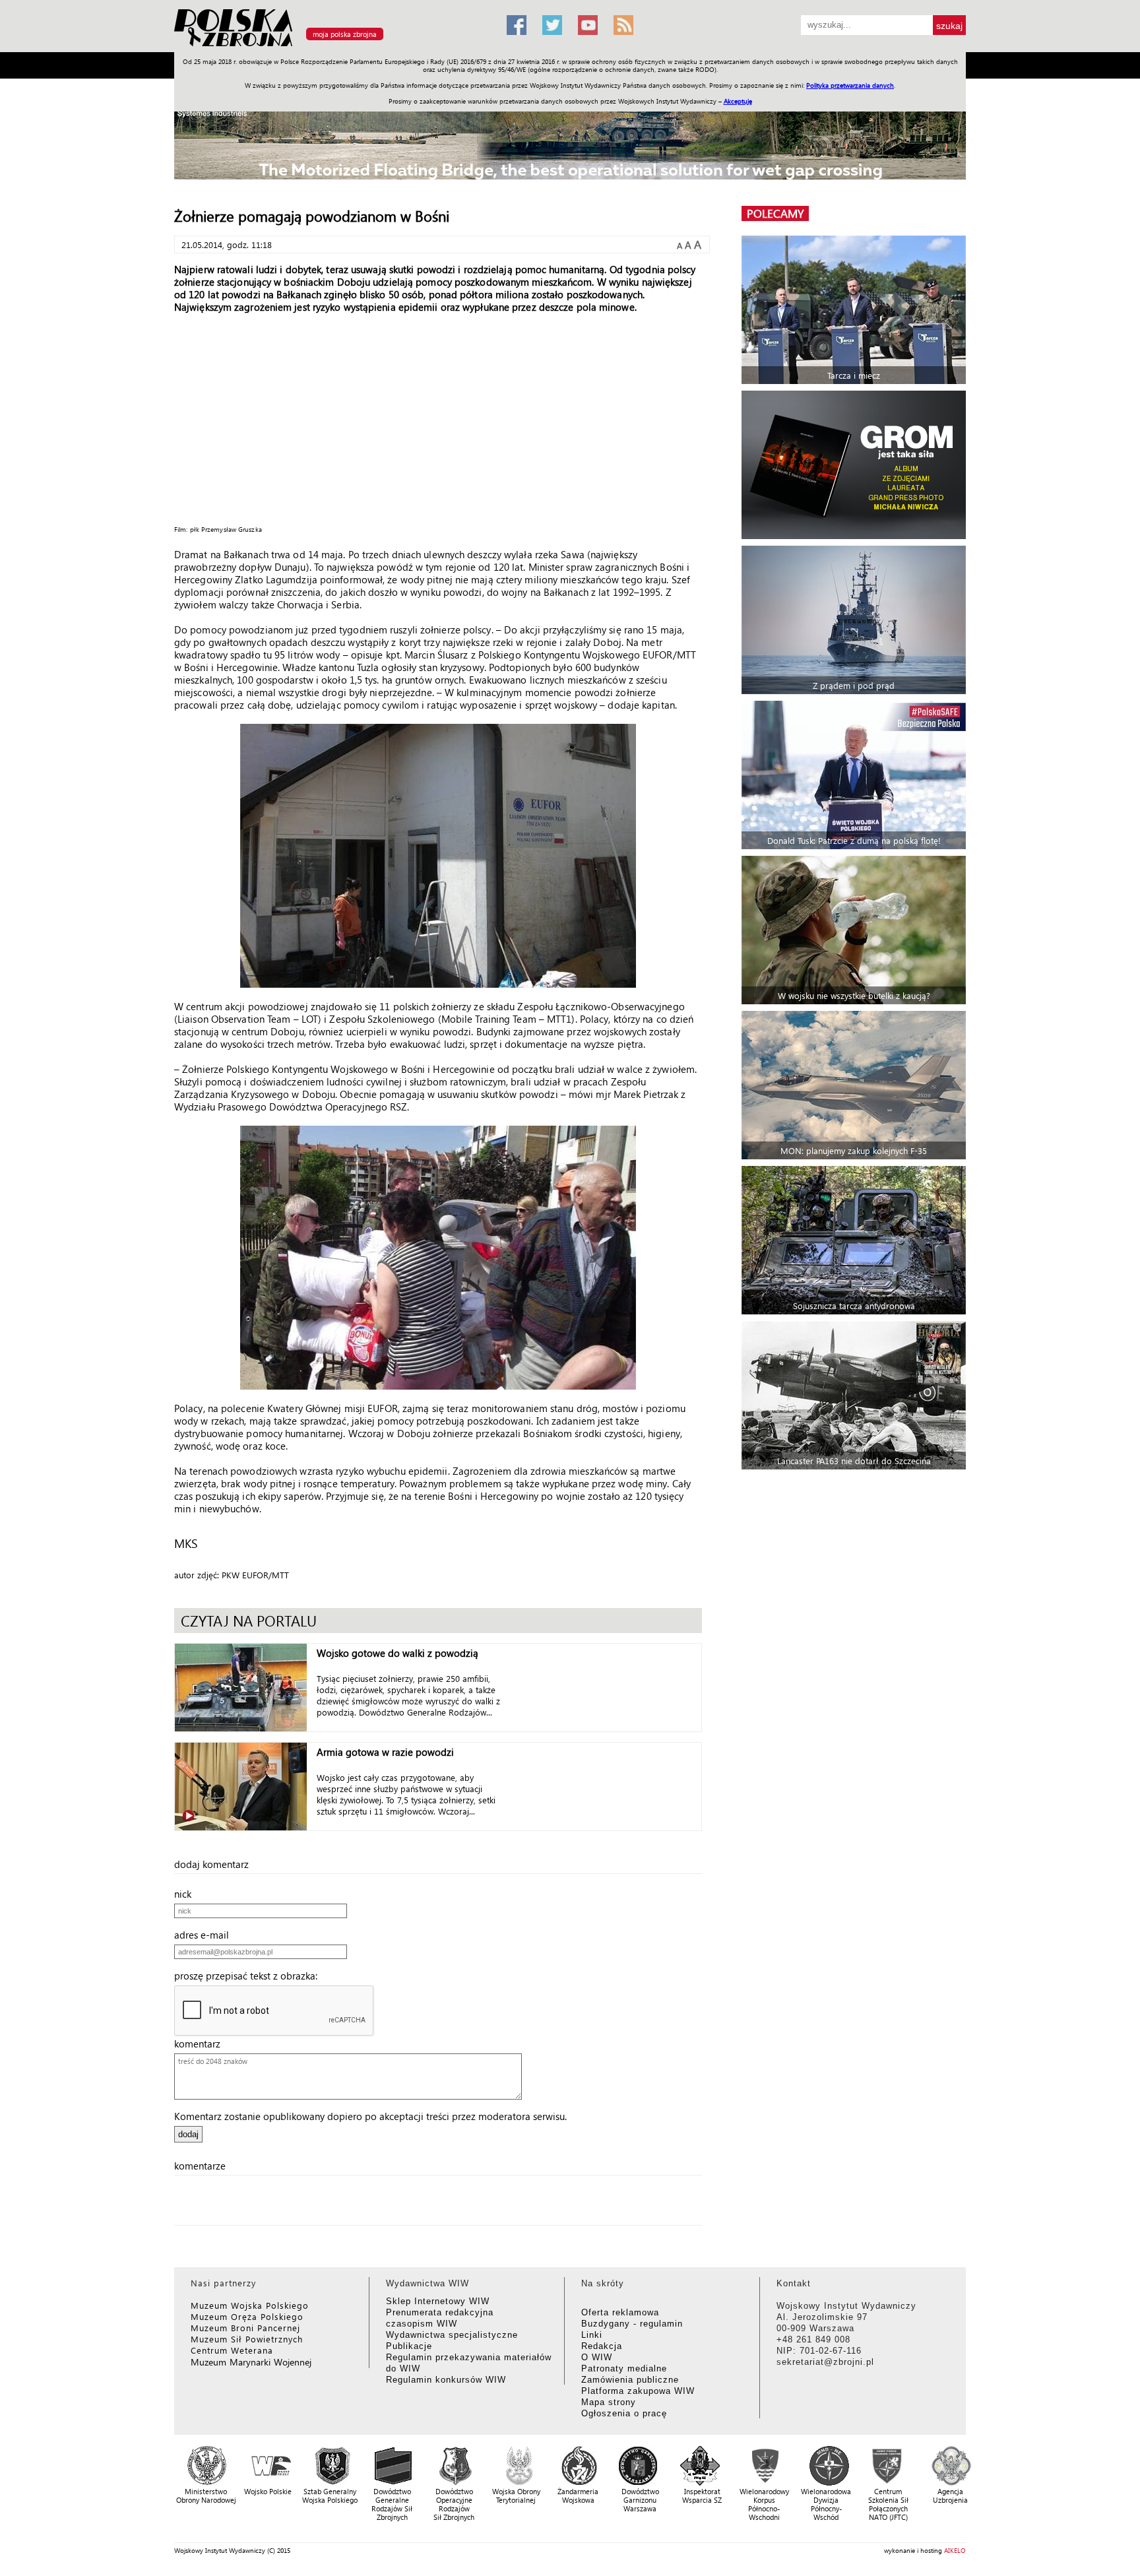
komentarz (201, 2044)
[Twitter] (552, 25)
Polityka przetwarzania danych (850, 85)
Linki (592, 2335)
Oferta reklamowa (620, 2312)
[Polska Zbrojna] (332, 47)
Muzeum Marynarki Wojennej (251, 2362)
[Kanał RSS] (623, 25)
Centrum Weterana (232, 2350)
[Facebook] (517, 25)
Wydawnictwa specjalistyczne (452, 2335)
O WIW (597, 2357)
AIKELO (955, 2550)
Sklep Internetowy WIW (438, 2301)
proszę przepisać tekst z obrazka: (250, 1976)
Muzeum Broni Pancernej (245, 2328)
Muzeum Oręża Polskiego (247, 2316)
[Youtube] (588, 25)
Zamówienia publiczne (630, 2380)
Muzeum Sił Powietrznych (247, 2339)
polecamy (775, 213)
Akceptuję (738, 101)
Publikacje (409, 2346)
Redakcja (602, 2346)
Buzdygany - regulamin (632, 2324)
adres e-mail (206, 1935)
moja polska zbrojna (345, 34)
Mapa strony (609, 2402)
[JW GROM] (855, 465)
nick (187, 1894)
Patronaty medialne (624, 2368)
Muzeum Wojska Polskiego (250, 2305)
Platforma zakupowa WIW (638, 2391)
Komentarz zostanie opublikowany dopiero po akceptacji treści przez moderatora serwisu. (370, 2116)
